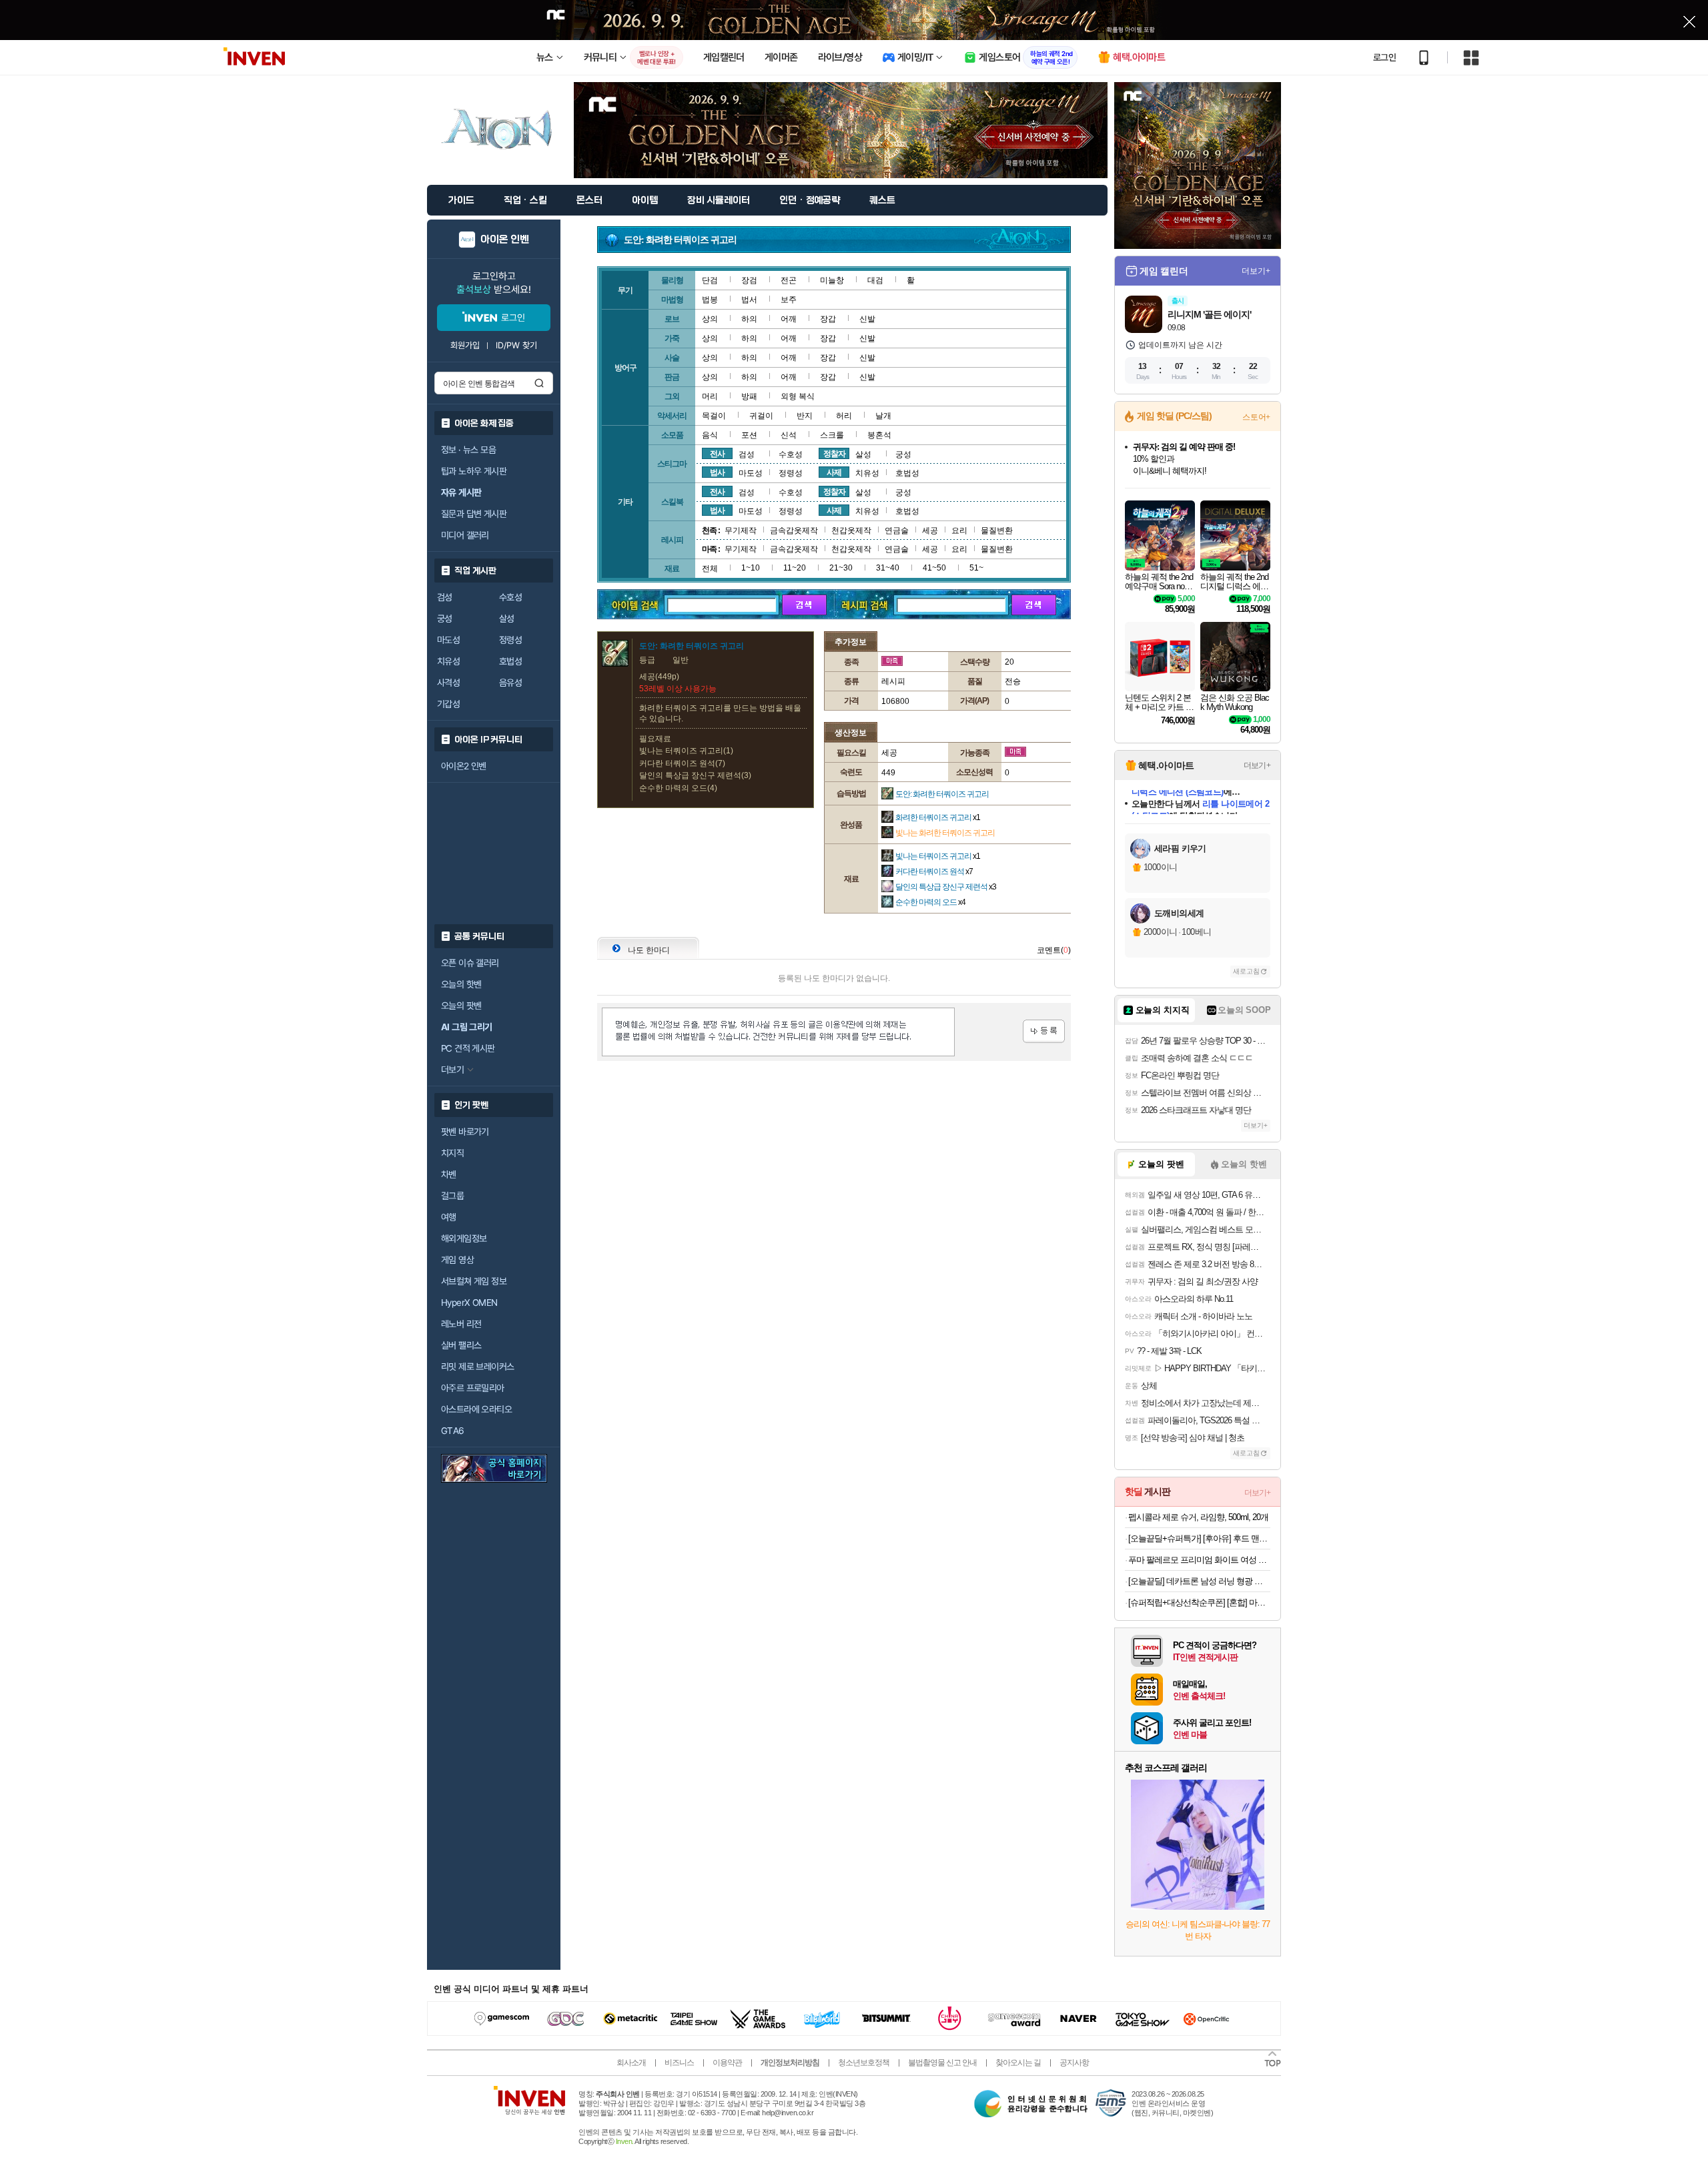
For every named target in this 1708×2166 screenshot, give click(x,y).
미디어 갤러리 (465, 535)
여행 (449, 1217)
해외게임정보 (464, 1238)
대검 (875, 280)
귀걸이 (761, 416)
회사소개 (631, 2063)
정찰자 (834, 454)
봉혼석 (879, 435)
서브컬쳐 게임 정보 (474, 1281)
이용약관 (727, 2063)
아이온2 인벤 (464, 766)
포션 (749, 435)
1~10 (751, 568)
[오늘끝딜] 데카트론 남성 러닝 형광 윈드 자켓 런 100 (1199, 1581)
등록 (1044, 1031)
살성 (507, 619)
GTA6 (453, 1431)
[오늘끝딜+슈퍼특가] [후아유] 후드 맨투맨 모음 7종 (1199, 1538)
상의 (710, 319)
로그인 (1384, 57)
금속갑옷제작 (794, 530)
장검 (749, 280)
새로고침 (1246, 971)
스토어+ (1256, 417)
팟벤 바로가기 (465, 1132)
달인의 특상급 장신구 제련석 (946, 887)
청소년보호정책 (864, 2063)
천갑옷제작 (851, 530)
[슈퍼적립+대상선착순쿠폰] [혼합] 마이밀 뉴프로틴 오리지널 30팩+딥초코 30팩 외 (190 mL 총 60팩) (1199, 1602)
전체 (710, 569)
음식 (710, 435)
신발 (867, 319)
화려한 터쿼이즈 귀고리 (938, 817)
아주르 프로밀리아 (473, 1388)
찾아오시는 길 (1018, 2063)
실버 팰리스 (461, 1345)
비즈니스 (679, 2063)
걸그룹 (452, 1196)
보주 (789, 300)
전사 (717, 454)
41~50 (934, 568)
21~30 (841, 568)
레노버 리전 (461, 1324)
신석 (789, 435)
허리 (844, 416)
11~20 (795, 568)
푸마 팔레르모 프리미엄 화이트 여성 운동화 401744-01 (1199, 1560)
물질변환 (997, 530)
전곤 (789, 280)
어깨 (789, 319)
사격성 (448, 683)
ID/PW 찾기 (516, 345)
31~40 (888, 568)
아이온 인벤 (505, 240)
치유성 (448, 661)
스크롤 (832, 435)
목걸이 (714, 416)
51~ (976, 568)
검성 (445, 597)
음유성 (510, 683)
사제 (834, 472)
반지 (805, 416)
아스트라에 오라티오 (476, 1409)
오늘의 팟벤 (461, 1006)
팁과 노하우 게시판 (474, 471)
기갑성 (448, 704)
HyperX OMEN (469, 1303)
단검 (710, 280)
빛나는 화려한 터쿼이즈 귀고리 (945, 833)
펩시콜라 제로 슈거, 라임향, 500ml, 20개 (1198, 1517)
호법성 (510, 661)
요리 (959, 530)
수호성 (510, 597)
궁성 (445, 619)
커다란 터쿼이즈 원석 (934, 871)
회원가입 (465, 345)
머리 (710, 396)
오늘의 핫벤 (461, 984)
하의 (749, 319)
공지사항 (1074, 2063)
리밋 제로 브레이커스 (477, 1367)
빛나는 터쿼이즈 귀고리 (938, 856)
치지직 (452, 1153)
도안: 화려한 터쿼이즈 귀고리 (942, 794)
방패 (749, 396)
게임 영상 (457, 1260)
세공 (930, 530)
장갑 (828, 319)
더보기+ (1256, 271)
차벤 (449, 1174)
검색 (539, 383)
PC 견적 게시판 (468, 1048)
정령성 (510, 640)
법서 (749, 300)
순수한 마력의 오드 (930, 902)
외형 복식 (798, 396)
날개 (883, 416)
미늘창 (832, 280)
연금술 (897, 530)
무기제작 (741, 530)
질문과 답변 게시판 (474, 514)
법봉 (710, 300)
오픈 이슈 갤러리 (470, 963)
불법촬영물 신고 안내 (942, 2063)
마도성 (448, 640)
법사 (717, 472)
